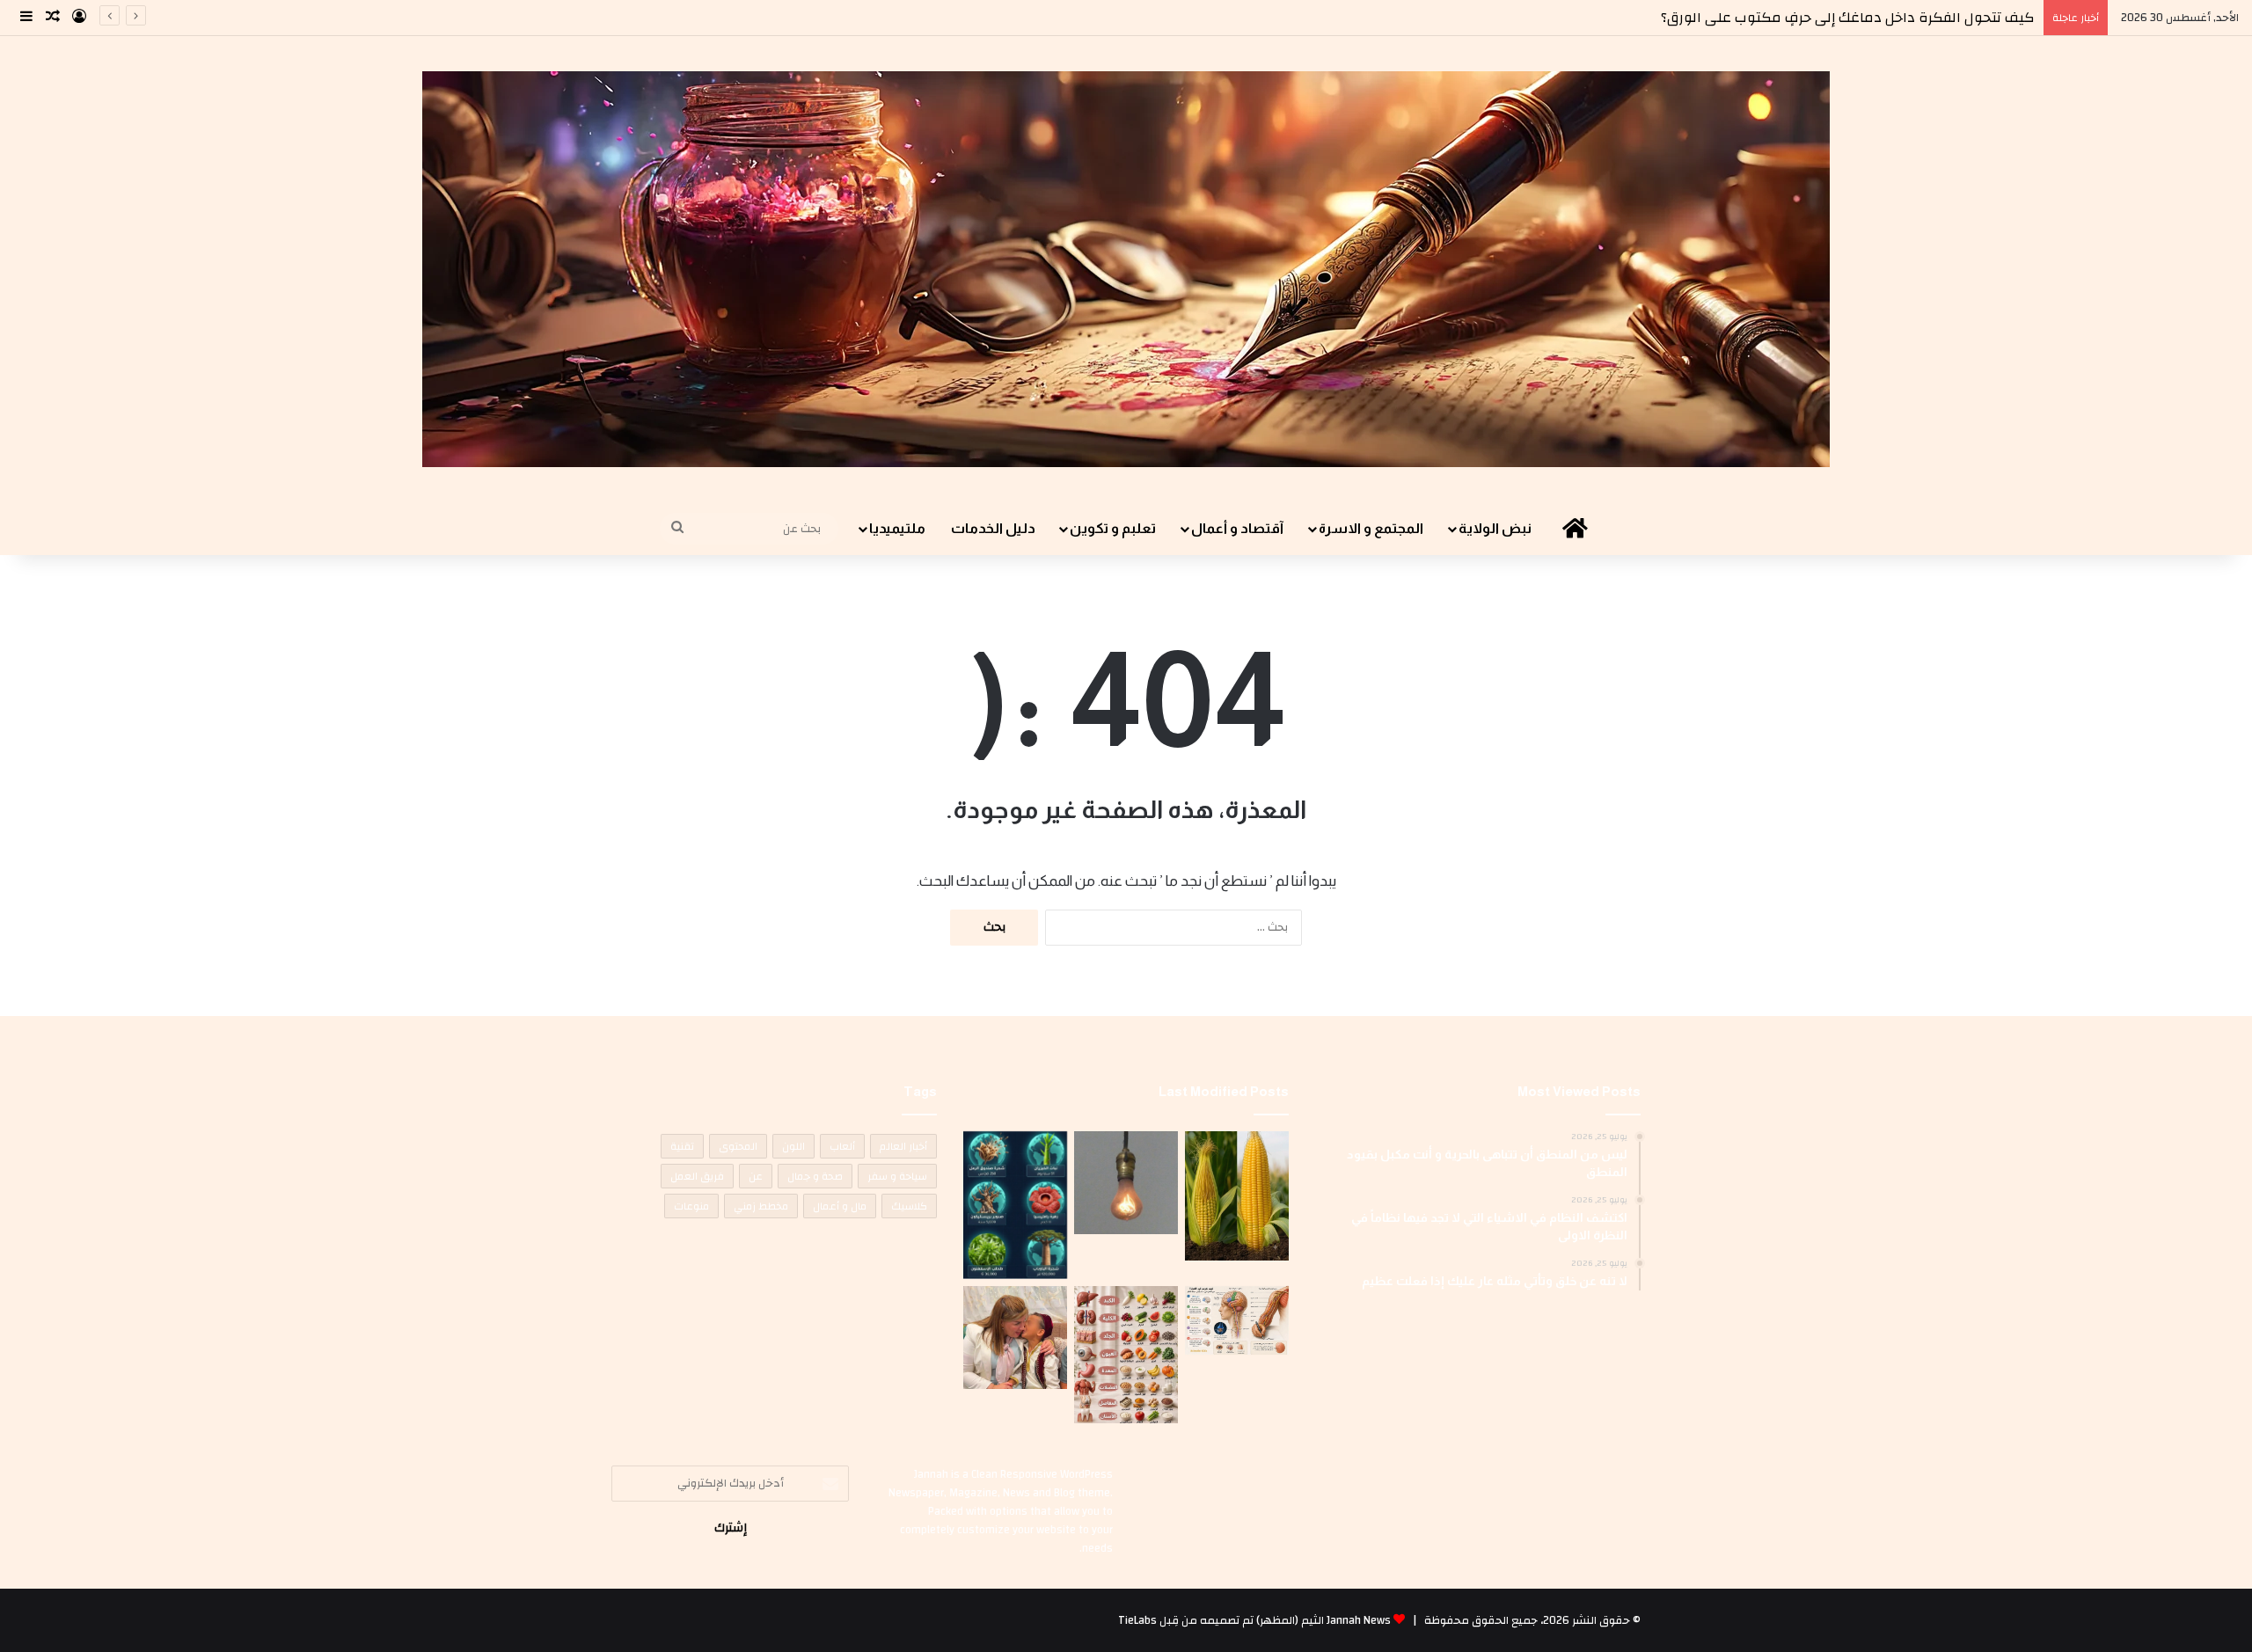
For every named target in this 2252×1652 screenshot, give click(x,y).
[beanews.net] (1126, 269)
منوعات (691, 1206)
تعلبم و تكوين (1113, 528)
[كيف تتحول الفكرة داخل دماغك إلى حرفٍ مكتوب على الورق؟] (1237, 1321)
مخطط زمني (761, 1206)
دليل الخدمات (993, 528)
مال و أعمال (840, 1206)
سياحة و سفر (897, 1176)
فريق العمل (697, 1176)
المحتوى (738, 1146)
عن (756, 1176)
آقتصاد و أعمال (1237, 528)
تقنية (682, 1146)
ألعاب (842, 1146)
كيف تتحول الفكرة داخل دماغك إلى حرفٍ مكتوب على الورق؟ (1848, 18)
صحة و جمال (815, 1176)
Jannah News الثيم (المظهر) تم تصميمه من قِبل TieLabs (1254, 1620)
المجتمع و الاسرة (1371, 528)
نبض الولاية (1495, 528)
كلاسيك (909, 1206)
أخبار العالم (903, 1146)
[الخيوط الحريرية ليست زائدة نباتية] (1237, 1196)
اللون (793, 1146)
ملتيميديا (897, 528)
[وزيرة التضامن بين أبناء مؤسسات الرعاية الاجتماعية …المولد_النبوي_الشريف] (1015, 1338)
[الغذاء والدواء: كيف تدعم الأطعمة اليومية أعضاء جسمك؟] (1126, 1355)
